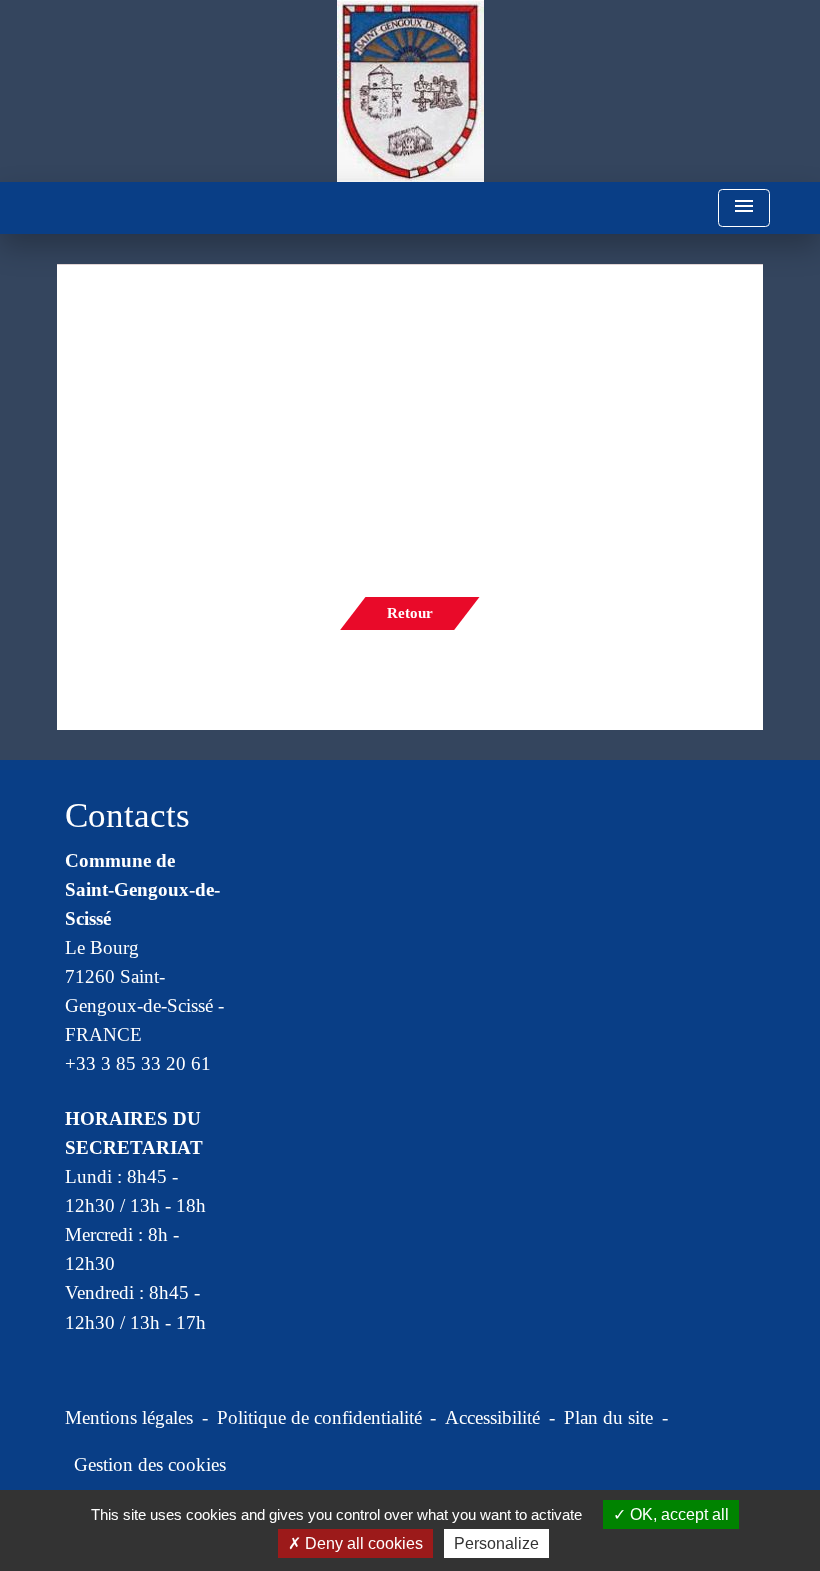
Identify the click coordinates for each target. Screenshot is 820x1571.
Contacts (127, 815)
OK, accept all (677, 1514)
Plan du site (608, 1417)
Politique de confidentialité (319, 1417)
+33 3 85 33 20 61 (138, 1063)
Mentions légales (129, 1417)
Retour (410, 613)
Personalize (496, 1543)
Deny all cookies (362, 1543)
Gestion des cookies (150, 1464)
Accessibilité (492, 1417)
